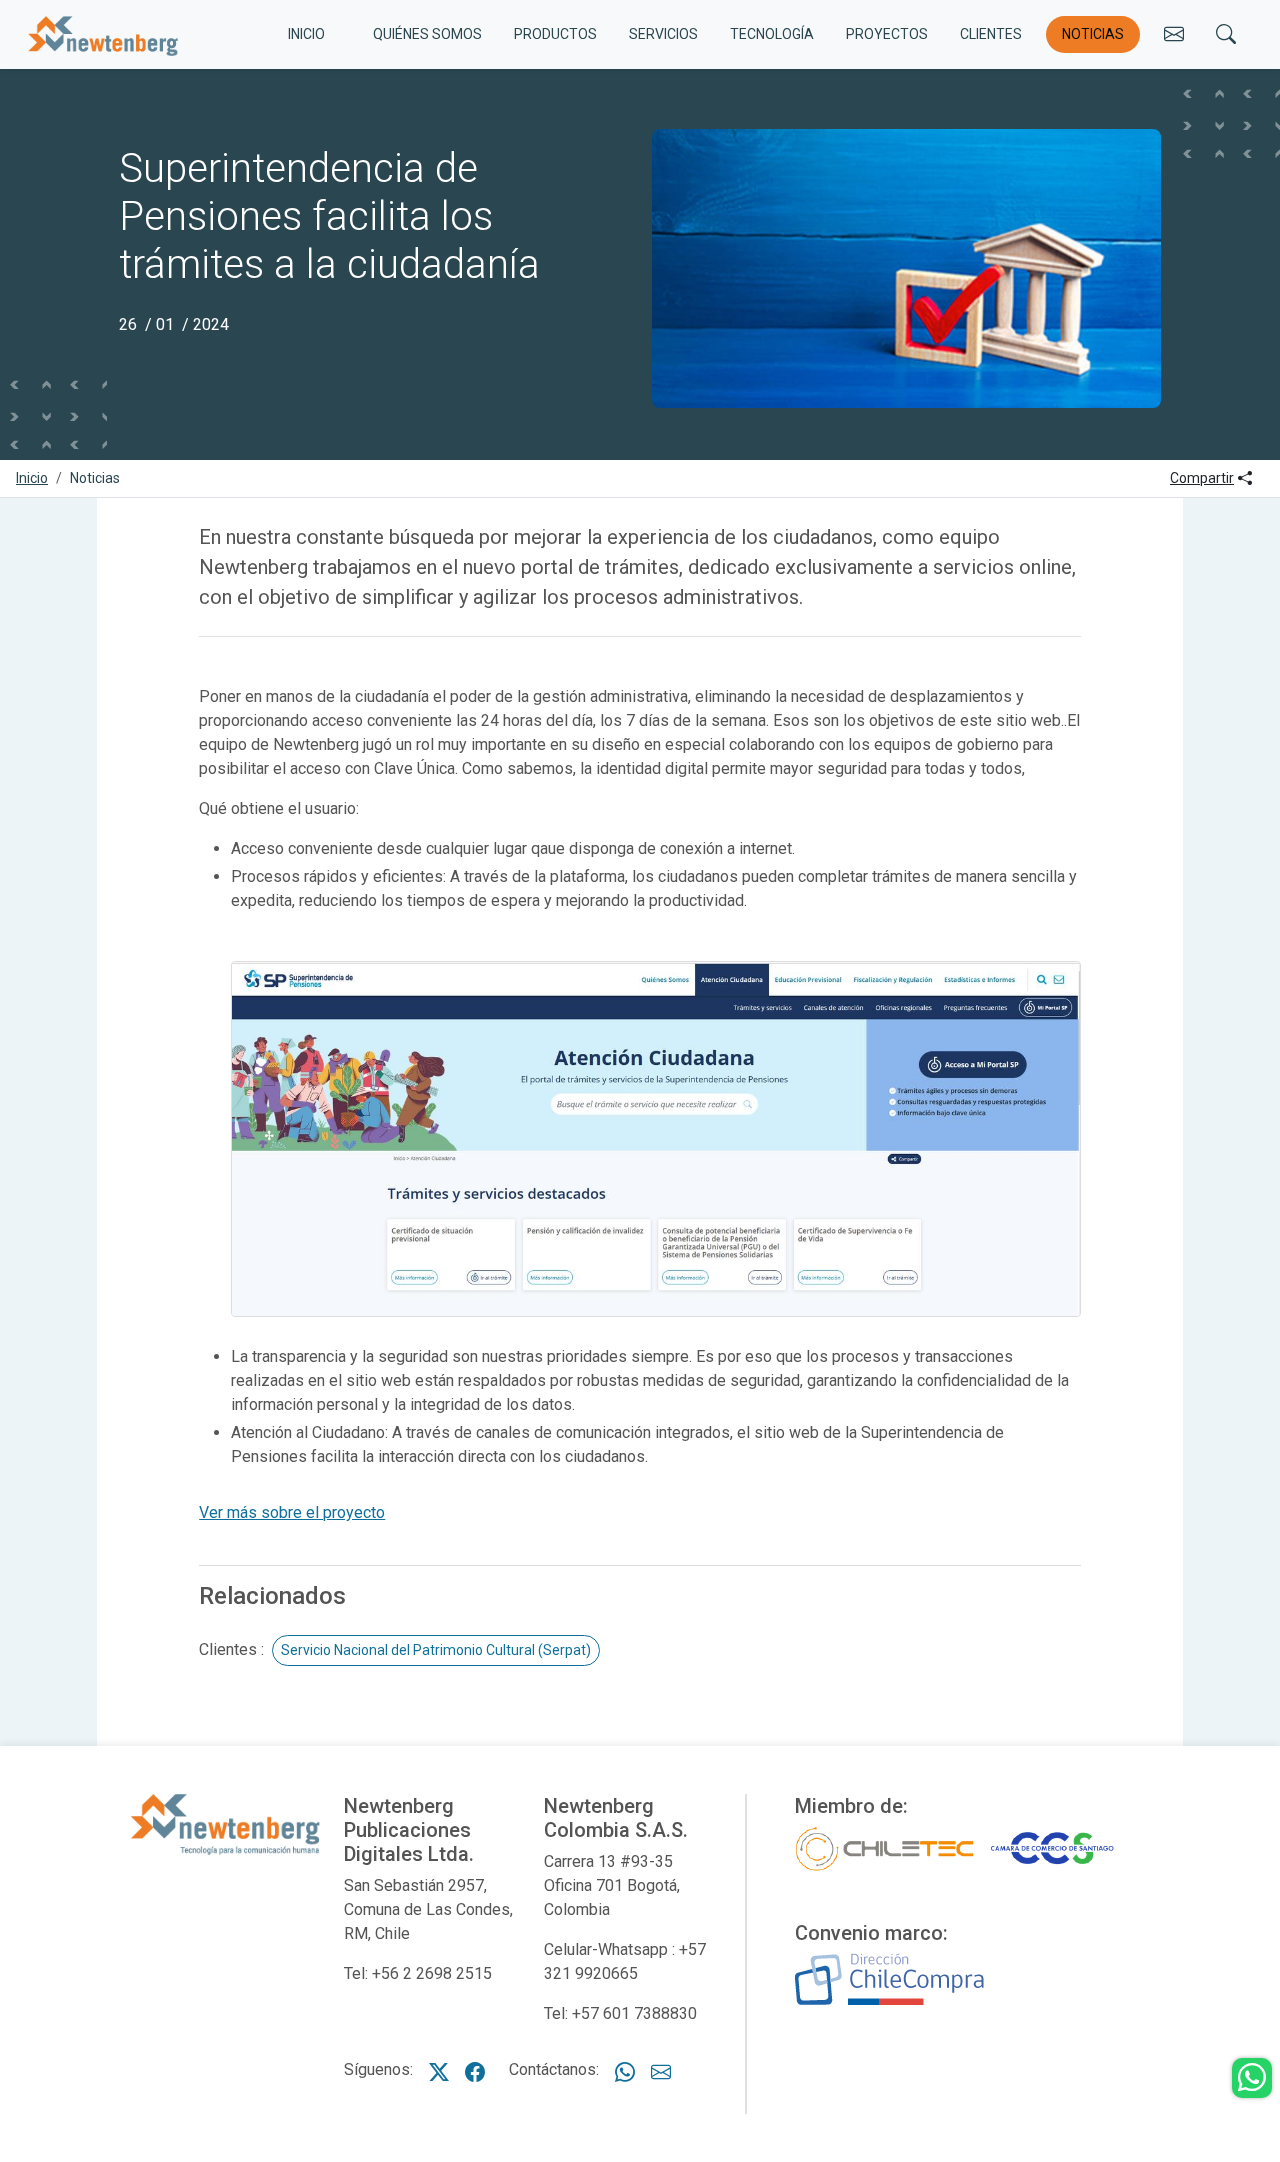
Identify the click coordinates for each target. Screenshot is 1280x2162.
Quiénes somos (427, 34)
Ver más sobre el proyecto (292, 1512)
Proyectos (887, 34)
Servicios (663, 34)
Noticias (1093, 34)
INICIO (306, 34)
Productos (555, 34)
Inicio (32, 478)
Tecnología (772, 34)
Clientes (991, 34)
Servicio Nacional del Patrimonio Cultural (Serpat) (436, 1650)
